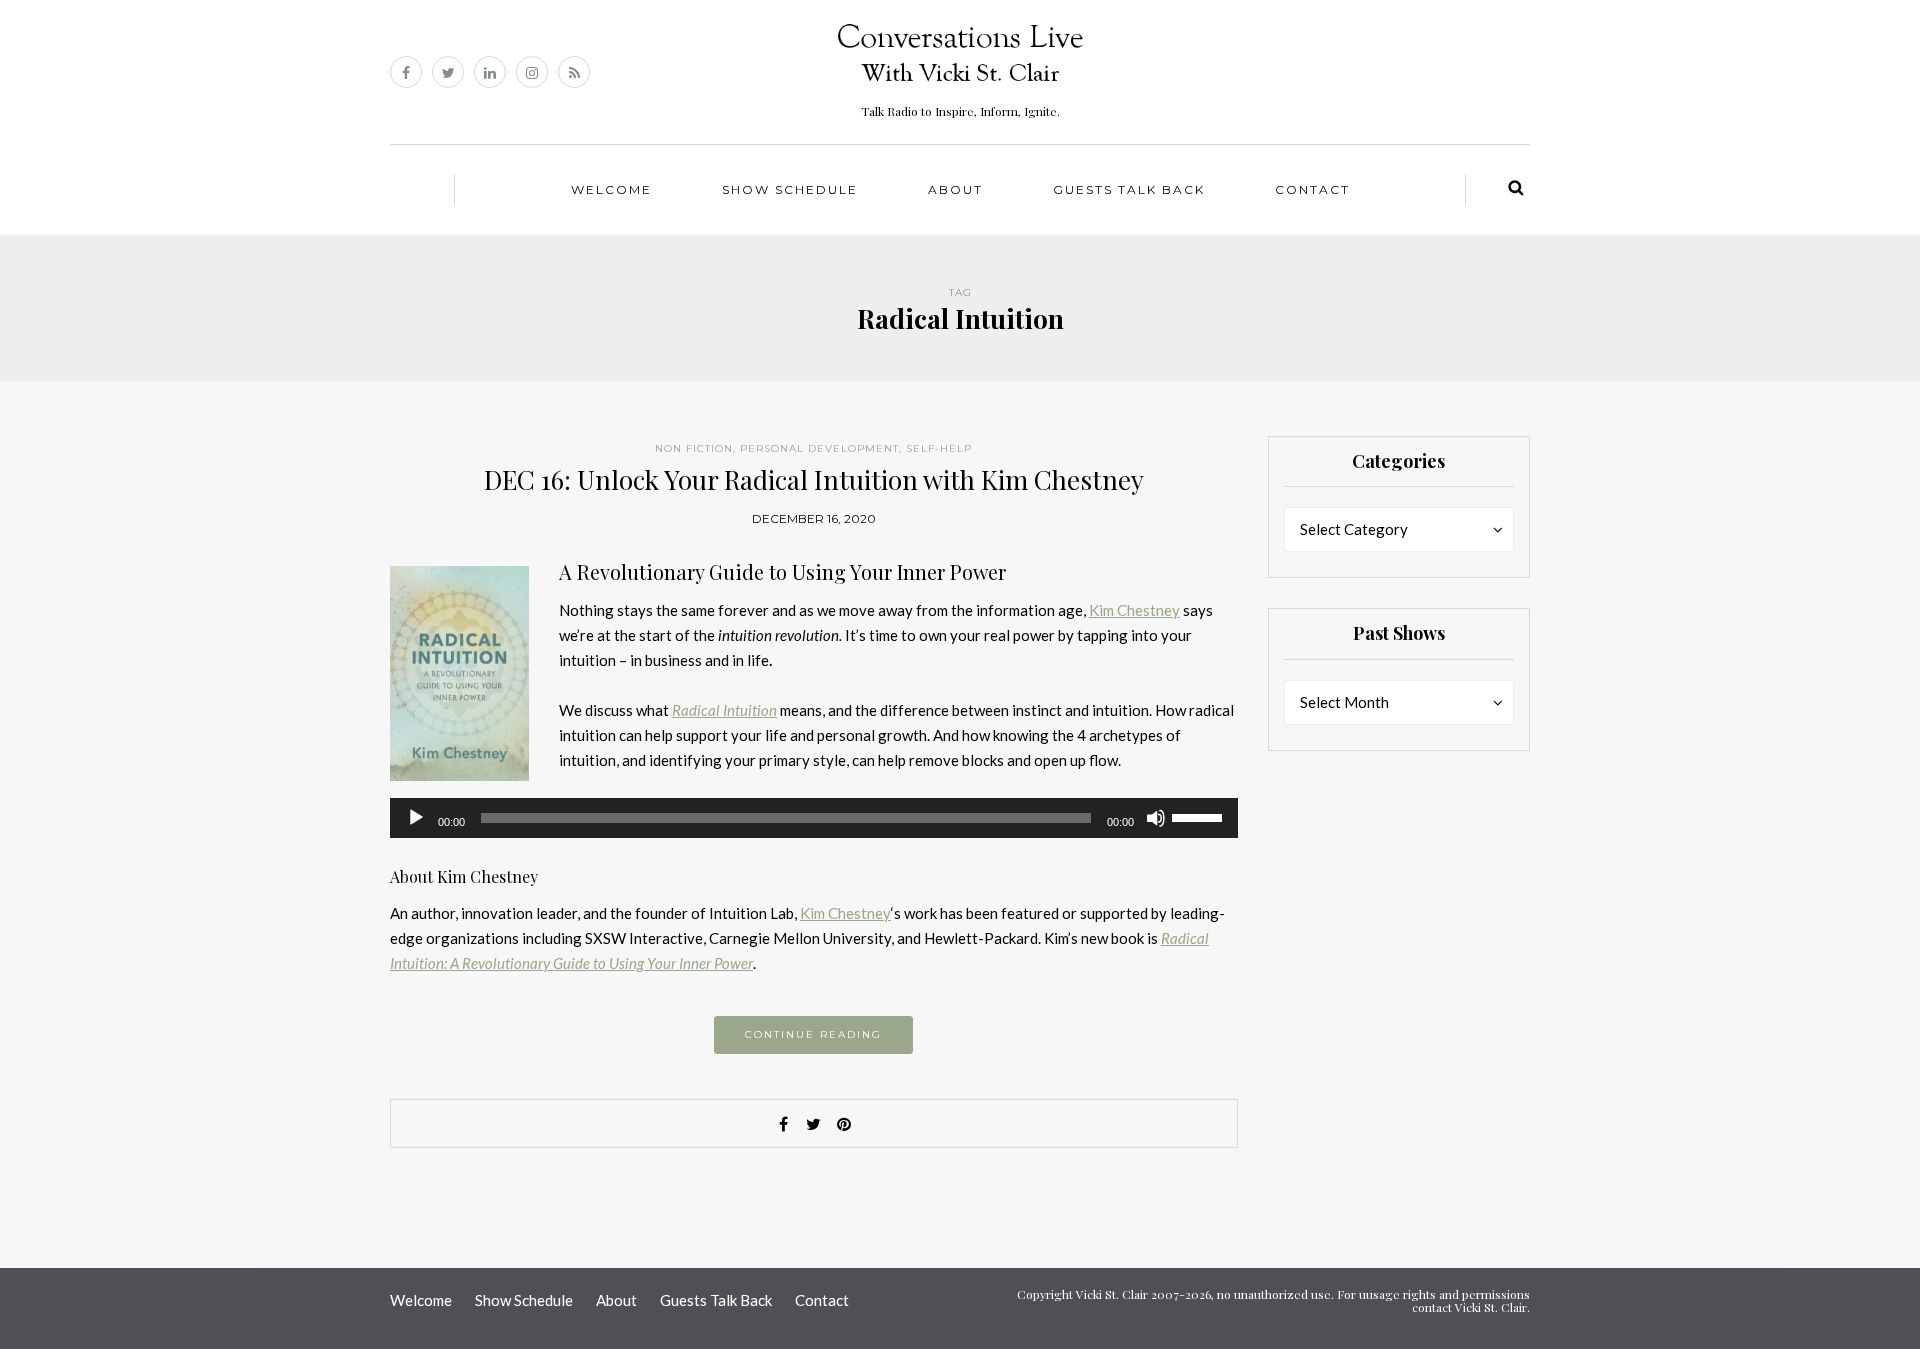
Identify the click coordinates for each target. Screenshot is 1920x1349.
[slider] (1200, 816)
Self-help (939, 448)
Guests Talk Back (1129, 189)
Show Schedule (790, 189)
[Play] (416, 818)
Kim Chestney (1134, 610)
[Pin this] (844, 1124)
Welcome (611, 189)
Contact (1312, 189)
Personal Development (819, 448)
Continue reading (813, 1034)
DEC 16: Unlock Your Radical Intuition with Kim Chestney (814, 479)
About (955, 189)
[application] (814, 818)
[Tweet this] (814, 1124)
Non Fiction (694, 448)
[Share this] (784, 1124)
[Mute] (1156, 818)
